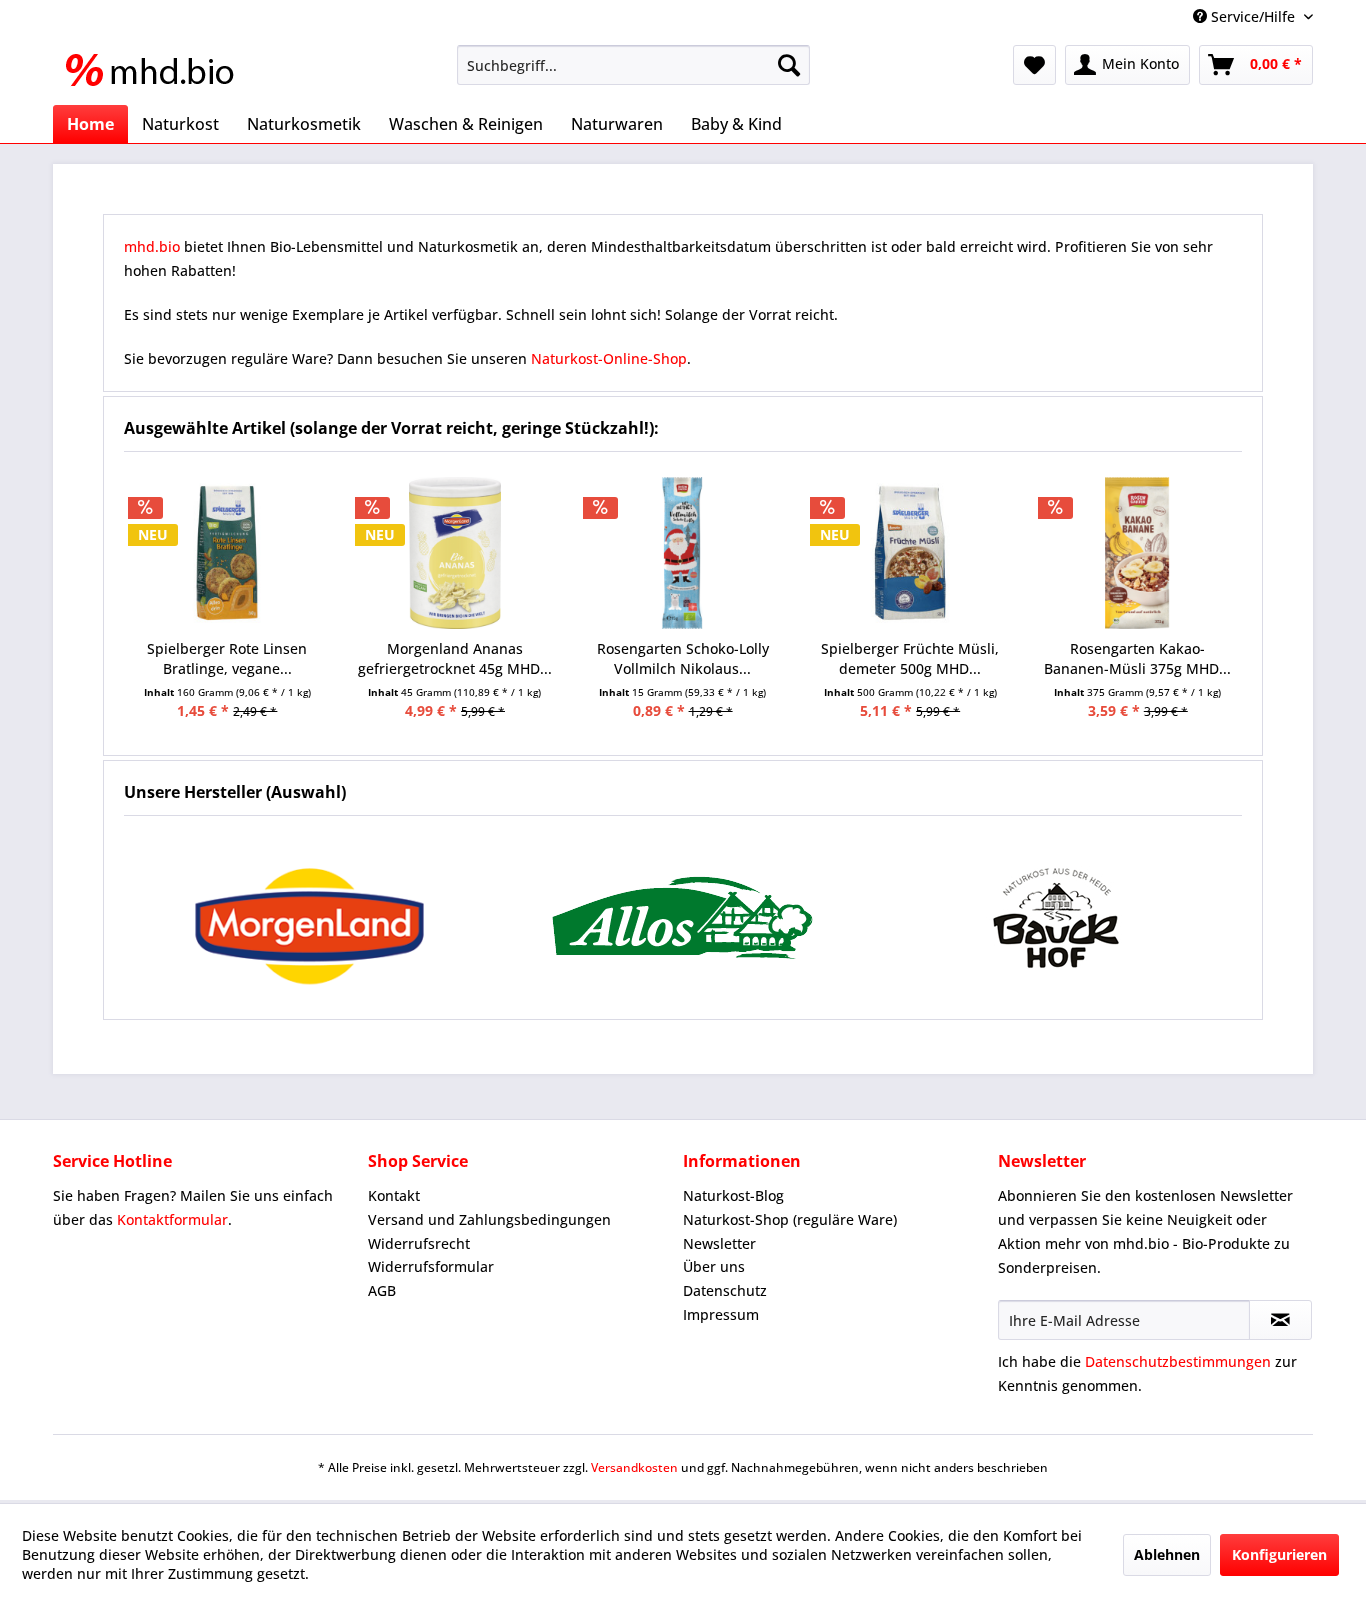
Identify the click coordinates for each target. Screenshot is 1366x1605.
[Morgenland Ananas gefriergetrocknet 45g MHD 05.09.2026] (455, 553)
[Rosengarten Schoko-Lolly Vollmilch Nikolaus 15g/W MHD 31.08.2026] (683, 553)
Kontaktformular (172, 1219)
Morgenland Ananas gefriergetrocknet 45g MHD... (455, 658)
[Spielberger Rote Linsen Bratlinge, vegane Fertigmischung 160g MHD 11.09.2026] (228, 553)
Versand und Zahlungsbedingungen (489, 1219)
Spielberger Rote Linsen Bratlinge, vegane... (227, 658)
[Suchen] (789, 65)
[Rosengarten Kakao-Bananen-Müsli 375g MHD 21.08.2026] (1138, 553)
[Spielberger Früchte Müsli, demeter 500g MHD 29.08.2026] (910, 553)
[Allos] (683, 917)
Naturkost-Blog (733, 1195)
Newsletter (719, 1243)
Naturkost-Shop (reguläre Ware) (790, 1219)
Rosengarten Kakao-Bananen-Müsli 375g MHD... (1137, 658)
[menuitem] (633, 65)
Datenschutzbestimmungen (1178, 1361)
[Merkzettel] (1034, 65)
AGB (382, 1290)
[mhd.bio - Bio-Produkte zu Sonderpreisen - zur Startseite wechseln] (156, 70)
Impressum (721, 1314)
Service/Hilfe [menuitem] (1253, 16)
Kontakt (394, 1195)
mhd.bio (152, 246)
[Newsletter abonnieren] (1280, 1320)
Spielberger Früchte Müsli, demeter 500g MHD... (910, 658)
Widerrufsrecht (419, 1243)
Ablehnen (1167, 1554)
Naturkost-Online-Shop (609, 358)
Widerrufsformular (431, 1266)
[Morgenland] (310, 917)
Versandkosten (634, 1467)
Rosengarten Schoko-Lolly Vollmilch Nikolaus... (683, 658)
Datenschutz (725, 1290)
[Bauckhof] (1055, 917)
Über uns (714, 1266)
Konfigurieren (1279, 1554)
